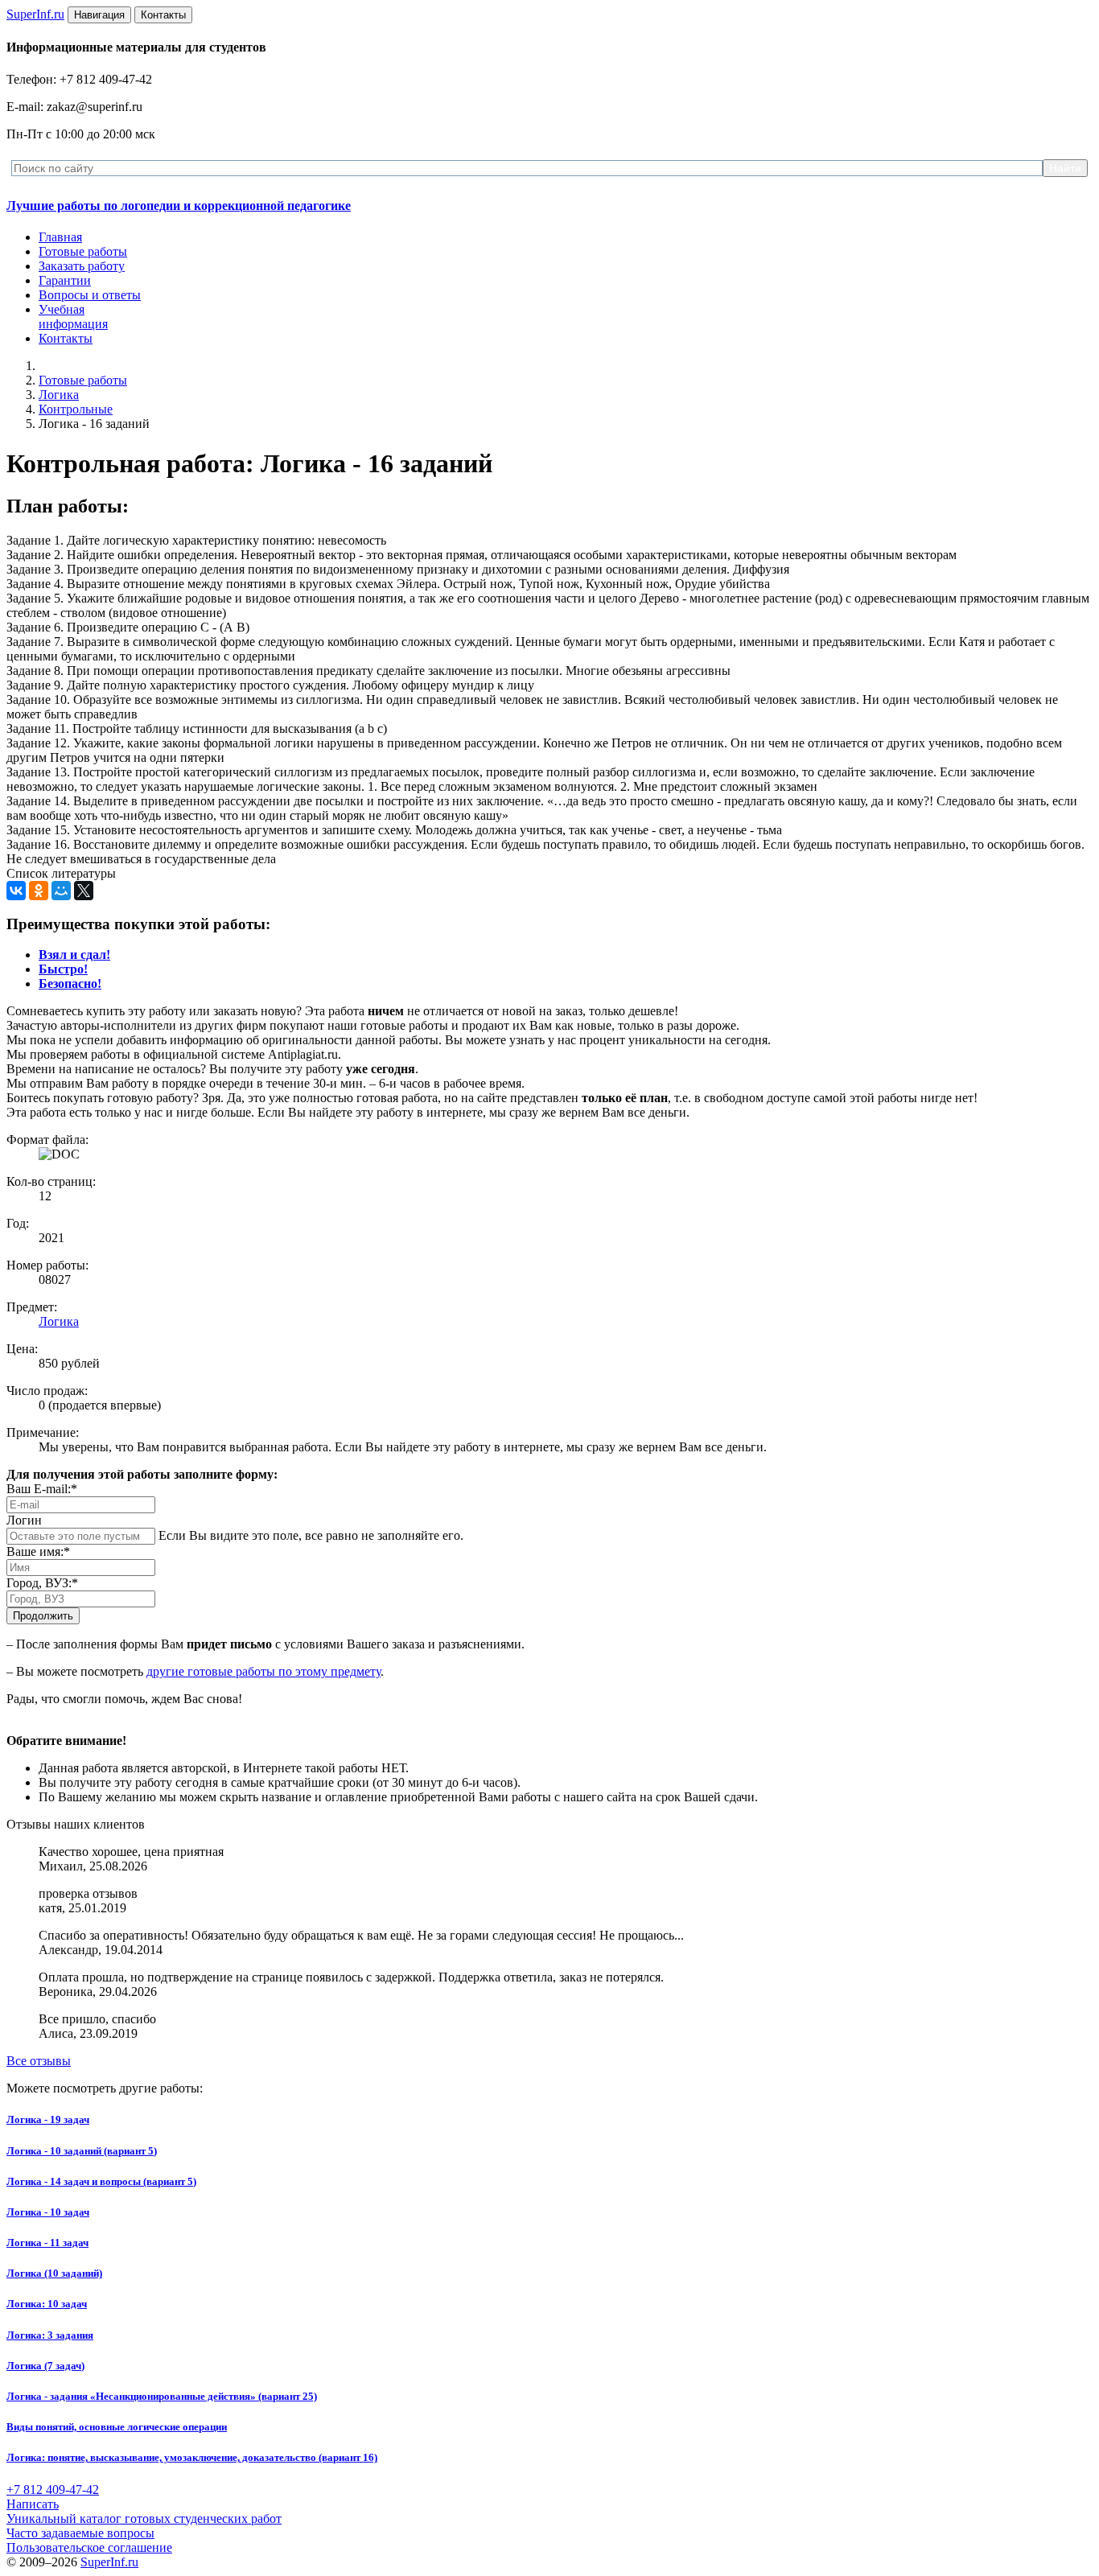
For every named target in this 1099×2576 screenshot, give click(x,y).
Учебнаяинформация (73, 317)
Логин (24, 1520)
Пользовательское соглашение (89, 2547)
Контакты (66, 338)
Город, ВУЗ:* (42, 1583)
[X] (84, 891)
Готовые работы (83, 251)
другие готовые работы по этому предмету (263, 1671)
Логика (59, 395)
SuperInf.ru (109, 2562)
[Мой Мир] (61, 891)
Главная (60, 237)
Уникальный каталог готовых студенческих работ (144, 2518)
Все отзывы (39, 2061)
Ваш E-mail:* (42, 1489)
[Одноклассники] (39, 891)
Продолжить (43, 1616)
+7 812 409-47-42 (53, 2490)
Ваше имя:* (38, 1551)
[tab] (74, 955)
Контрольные (76, 409)
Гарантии (65, 280)
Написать (33, 2504)
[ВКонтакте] (16, 891)
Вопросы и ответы (90, 295)
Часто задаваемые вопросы (80, 2533)
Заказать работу (82, 266)
